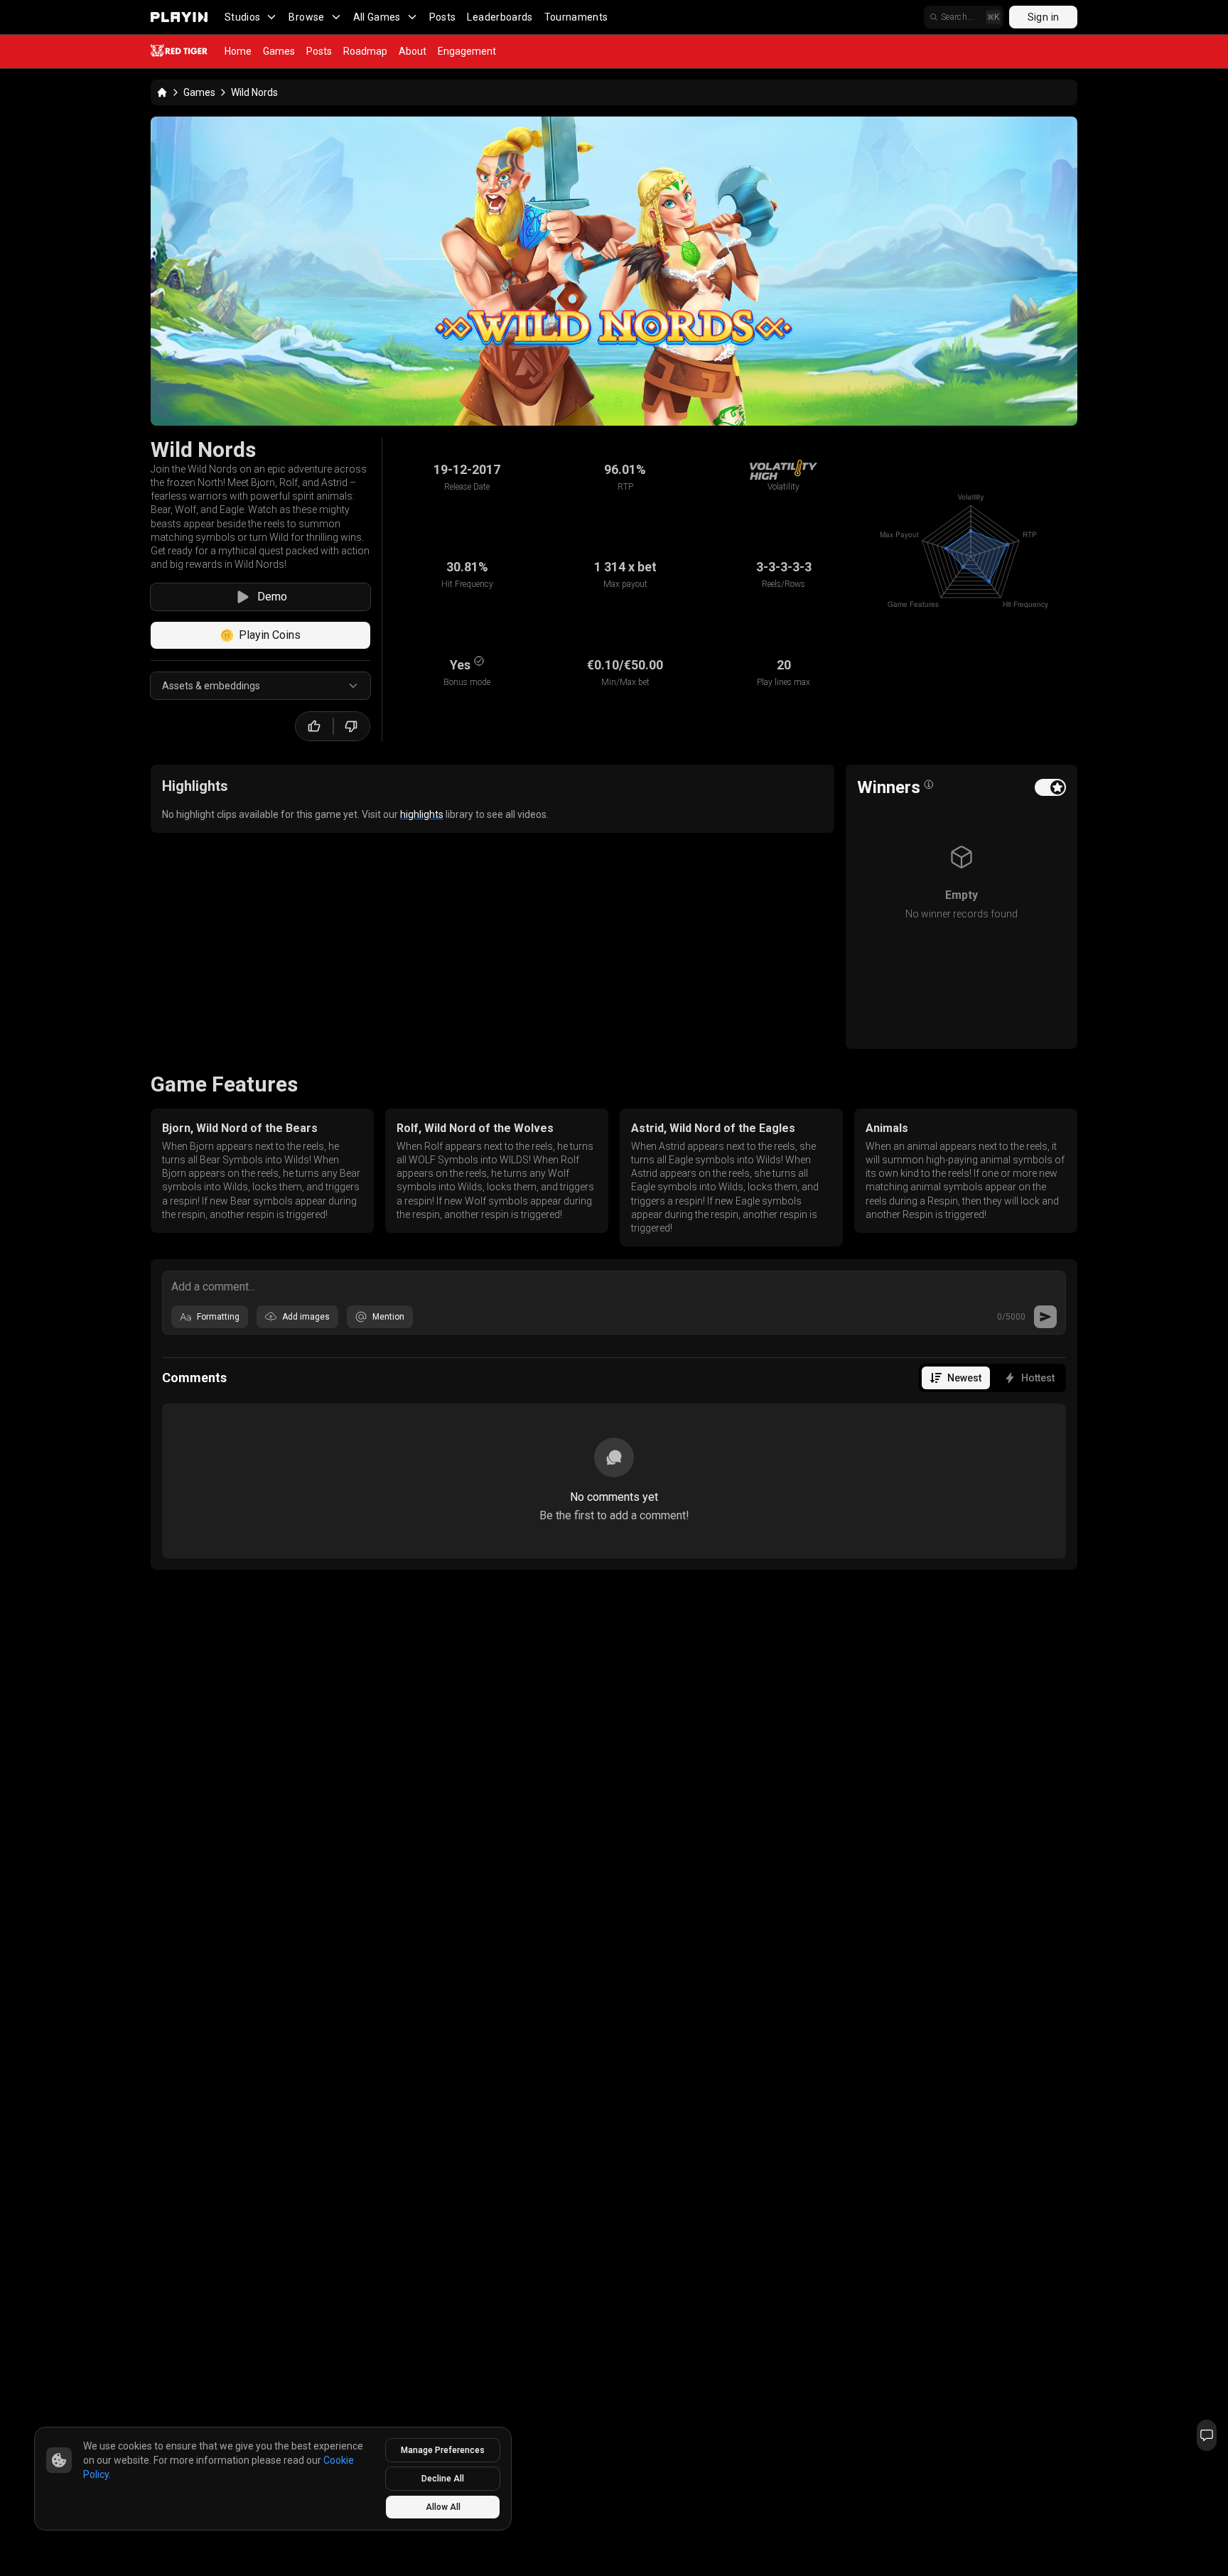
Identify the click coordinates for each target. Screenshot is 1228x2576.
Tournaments (576, 17)
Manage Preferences (443, 2450)
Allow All (443, 2507)
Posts (443, 17)
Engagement (467, 51)
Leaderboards (500, 17)
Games (279, 51)
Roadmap (365, 51)
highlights (422, 814)
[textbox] (614, 1286)
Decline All (443, 2479)
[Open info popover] (929, 785)
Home (238, 51)
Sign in (1043, 17)
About (413, 51)
